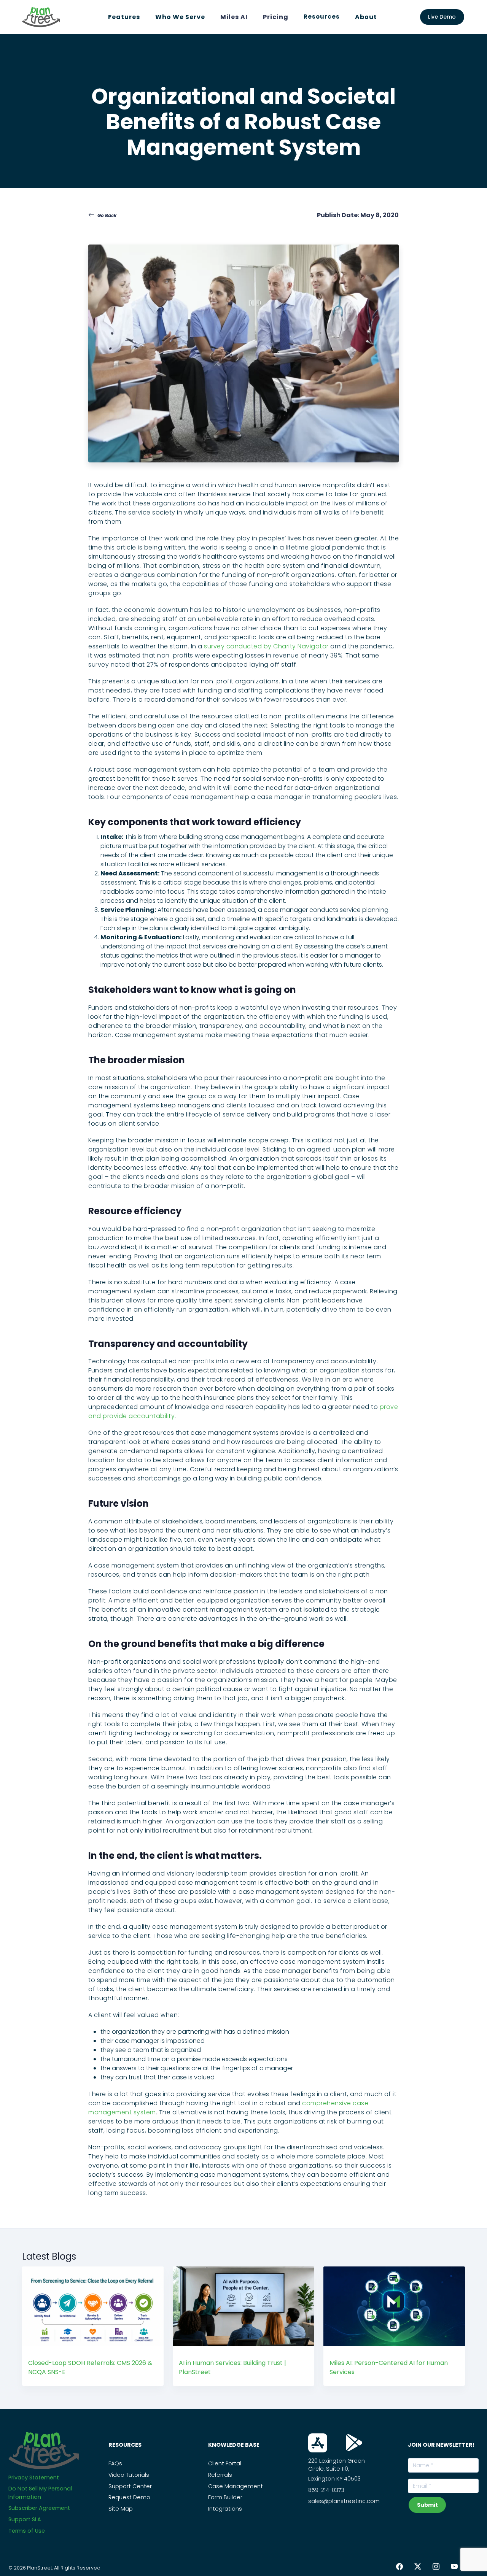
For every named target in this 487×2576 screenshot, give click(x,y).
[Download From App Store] (318, 2443)
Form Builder (225, 2497)
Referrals (220, 2475)
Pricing (276, 17)
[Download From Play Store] (354, 2443)
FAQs (115, 2463)
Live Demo (442, 17)
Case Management (236, 2486)
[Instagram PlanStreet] (436, 2567)
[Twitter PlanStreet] (418, 2567)
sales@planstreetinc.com (344, 2501)
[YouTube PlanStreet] (454, 2567)
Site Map (121, 2509)
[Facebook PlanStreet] (399, 2567)
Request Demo (129, 2497)
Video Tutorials (129, 2475)
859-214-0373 (326, 2490)
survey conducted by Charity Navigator (266, 646)
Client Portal (225, 2463)
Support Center (130, 2486)
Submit (427, 2505)
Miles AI (234, 17)
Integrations (225, 2509)
